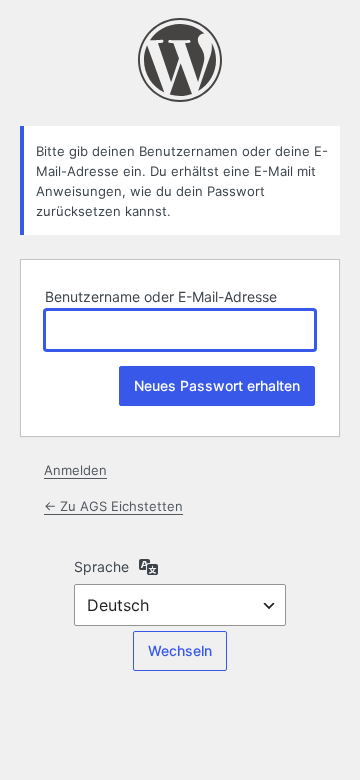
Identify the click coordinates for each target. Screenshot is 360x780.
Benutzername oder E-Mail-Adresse (161, 296)
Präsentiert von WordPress (180, 60)
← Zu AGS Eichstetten (113, 506)
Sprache (101, 566)
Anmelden (75, 470)
